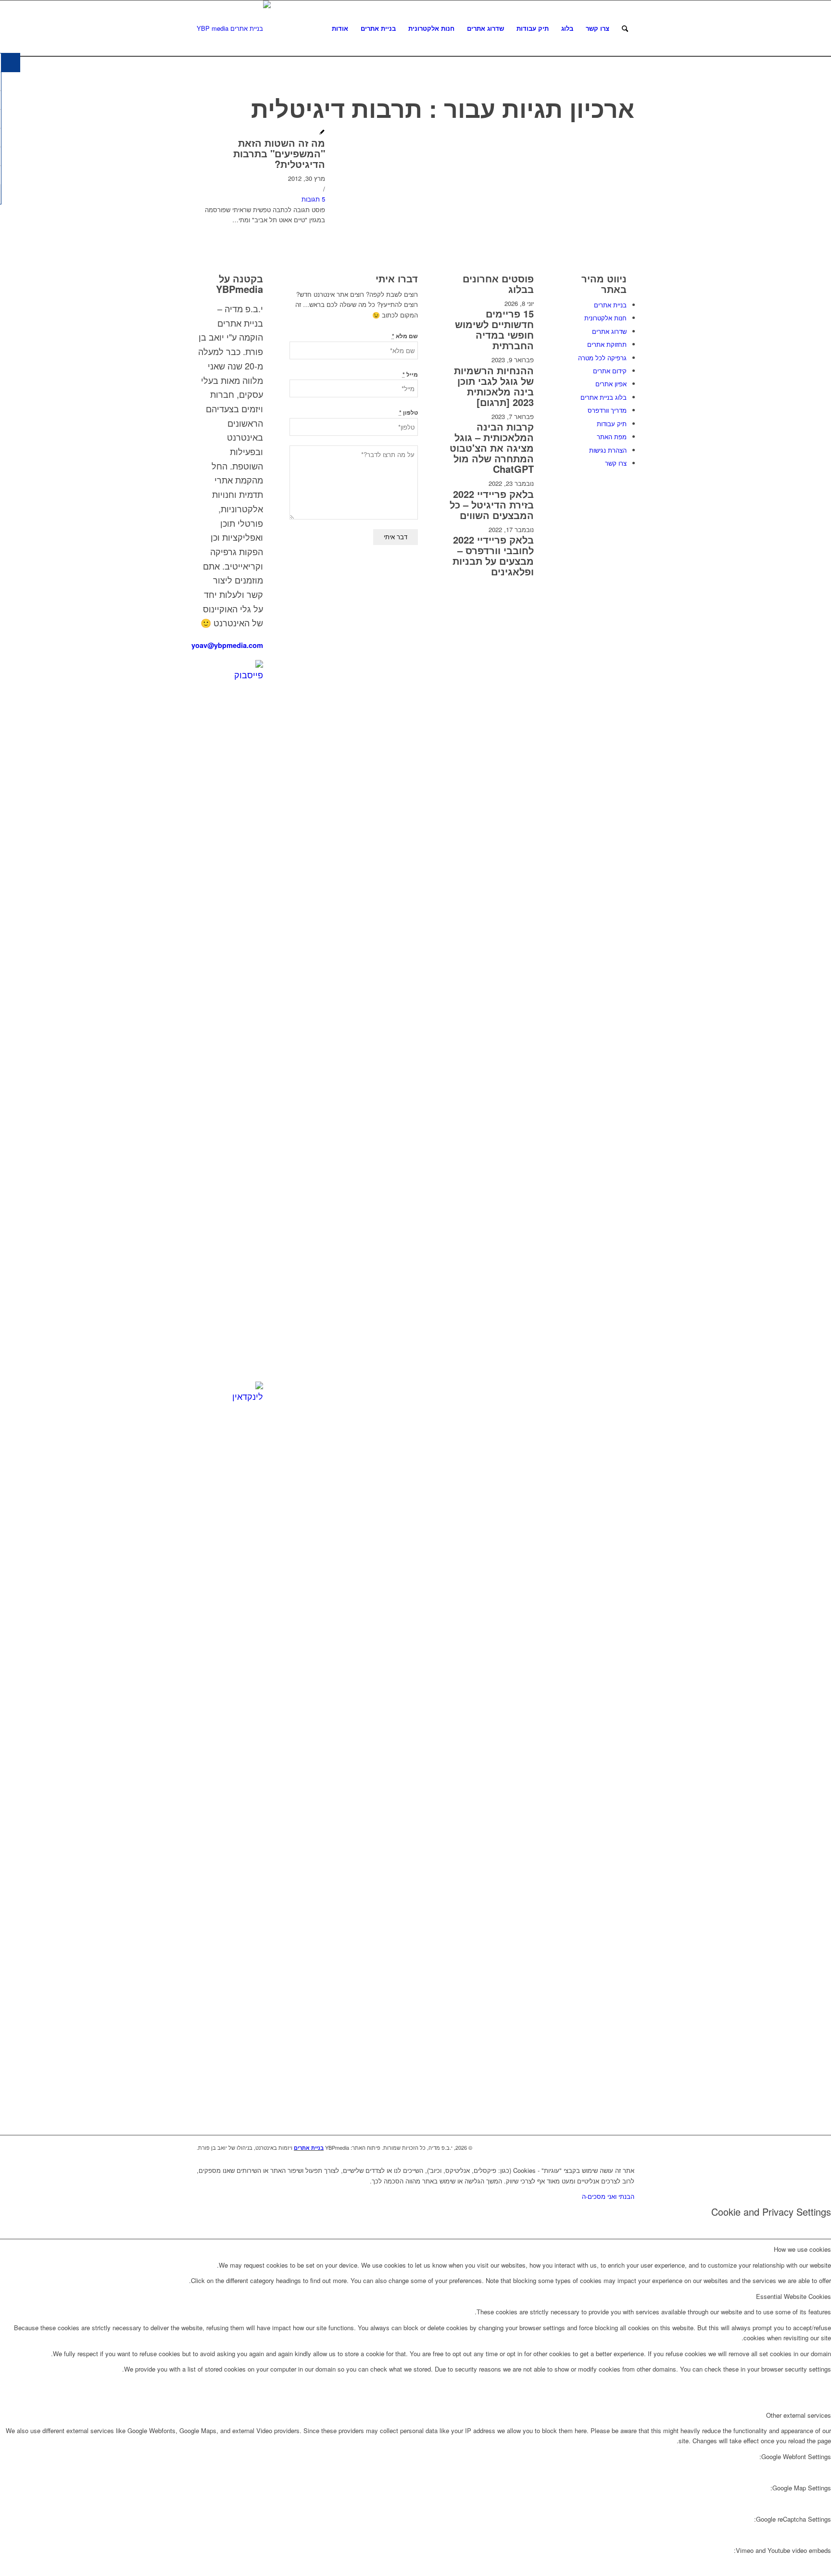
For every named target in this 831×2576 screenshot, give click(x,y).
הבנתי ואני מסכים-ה (608, 2196)
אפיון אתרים (611, 384)
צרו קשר (616, 463)
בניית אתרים (610, 305)
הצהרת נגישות (608, 450)
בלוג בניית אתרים (604, 397)
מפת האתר (612, 437)
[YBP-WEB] (234, 28)
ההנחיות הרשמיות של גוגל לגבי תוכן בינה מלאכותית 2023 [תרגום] (494, 386)
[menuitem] (340, 28)
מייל (410, 374)
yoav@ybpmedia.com (227, 645)
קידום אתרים (610, 371)
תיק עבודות (612, 424)
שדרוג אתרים (609, 331)
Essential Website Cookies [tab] (793, 2296)
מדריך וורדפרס (607, 410)
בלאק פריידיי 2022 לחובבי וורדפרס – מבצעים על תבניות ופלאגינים (493, 555)
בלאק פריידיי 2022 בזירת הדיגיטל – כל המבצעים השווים (492, 504)
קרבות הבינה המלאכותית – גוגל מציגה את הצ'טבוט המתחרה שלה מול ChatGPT (492, 448)
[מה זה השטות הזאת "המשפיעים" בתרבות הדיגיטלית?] (322, 133)
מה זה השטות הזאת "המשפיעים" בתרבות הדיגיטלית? (279, 153)
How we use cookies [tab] (802, 2249)
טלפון (409, 412)
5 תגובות (313, 199)
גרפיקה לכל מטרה (602, 358)
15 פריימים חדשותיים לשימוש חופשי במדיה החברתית (494, 329)
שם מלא (405, 336)
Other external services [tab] (799, 2415)
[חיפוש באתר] (625, 28)
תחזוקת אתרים (607, 344)
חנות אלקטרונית (605, 318)
